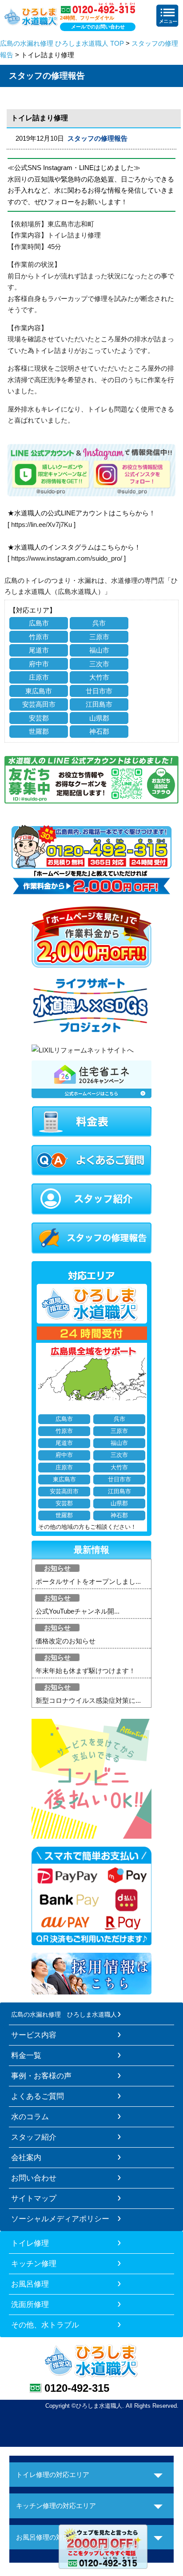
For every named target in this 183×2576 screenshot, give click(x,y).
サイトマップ (34, 2198)
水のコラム (30, 2117)
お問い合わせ (34, 2178)
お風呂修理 (30, 2284)
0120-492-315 (77, 2388)
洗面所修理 (30, 2304)
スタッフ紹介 (34, 2137)
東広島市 (39, 691)
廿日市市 (99, 691)
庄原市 (39, 677)
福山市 (99, 650)
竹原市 (39, 637)
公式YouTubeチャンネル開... (78, 1611)
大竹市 (99, 677)
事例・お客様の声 (41, 2076)
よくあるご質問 (38, 2096)
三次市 (99, 664)
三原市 (99, 637)
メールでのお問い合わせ (98, 27)
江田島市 (99, 704)
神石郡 (99, 731)
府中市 (39, 664)
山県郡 (99, 718)
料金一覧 (26, 2055)
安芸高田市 (39, 704)
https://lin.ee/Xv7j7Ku (42, 524)
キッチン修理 (34, 2263)
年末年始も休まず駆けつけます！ (86, 1671)
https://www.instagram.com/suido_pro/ (67, 558)
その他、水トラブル (45, 2325)
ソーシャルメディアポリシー (60, 2219)
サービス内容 (34, 2035)
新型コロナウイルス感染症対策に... (88, 1700)
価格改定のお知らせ (66, 1641)
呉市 (99, 623)
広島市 (39, 623)
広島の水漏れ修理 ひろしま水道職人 (64, 2014)
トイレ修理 (30, 2243)
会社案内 (26, 2157)
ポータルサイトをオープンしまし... (88, 1581)
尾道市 (39, 650)
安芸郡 (39, 718)
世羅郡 (39, 731)
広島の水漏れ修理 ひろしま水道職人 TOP (62, 43)
